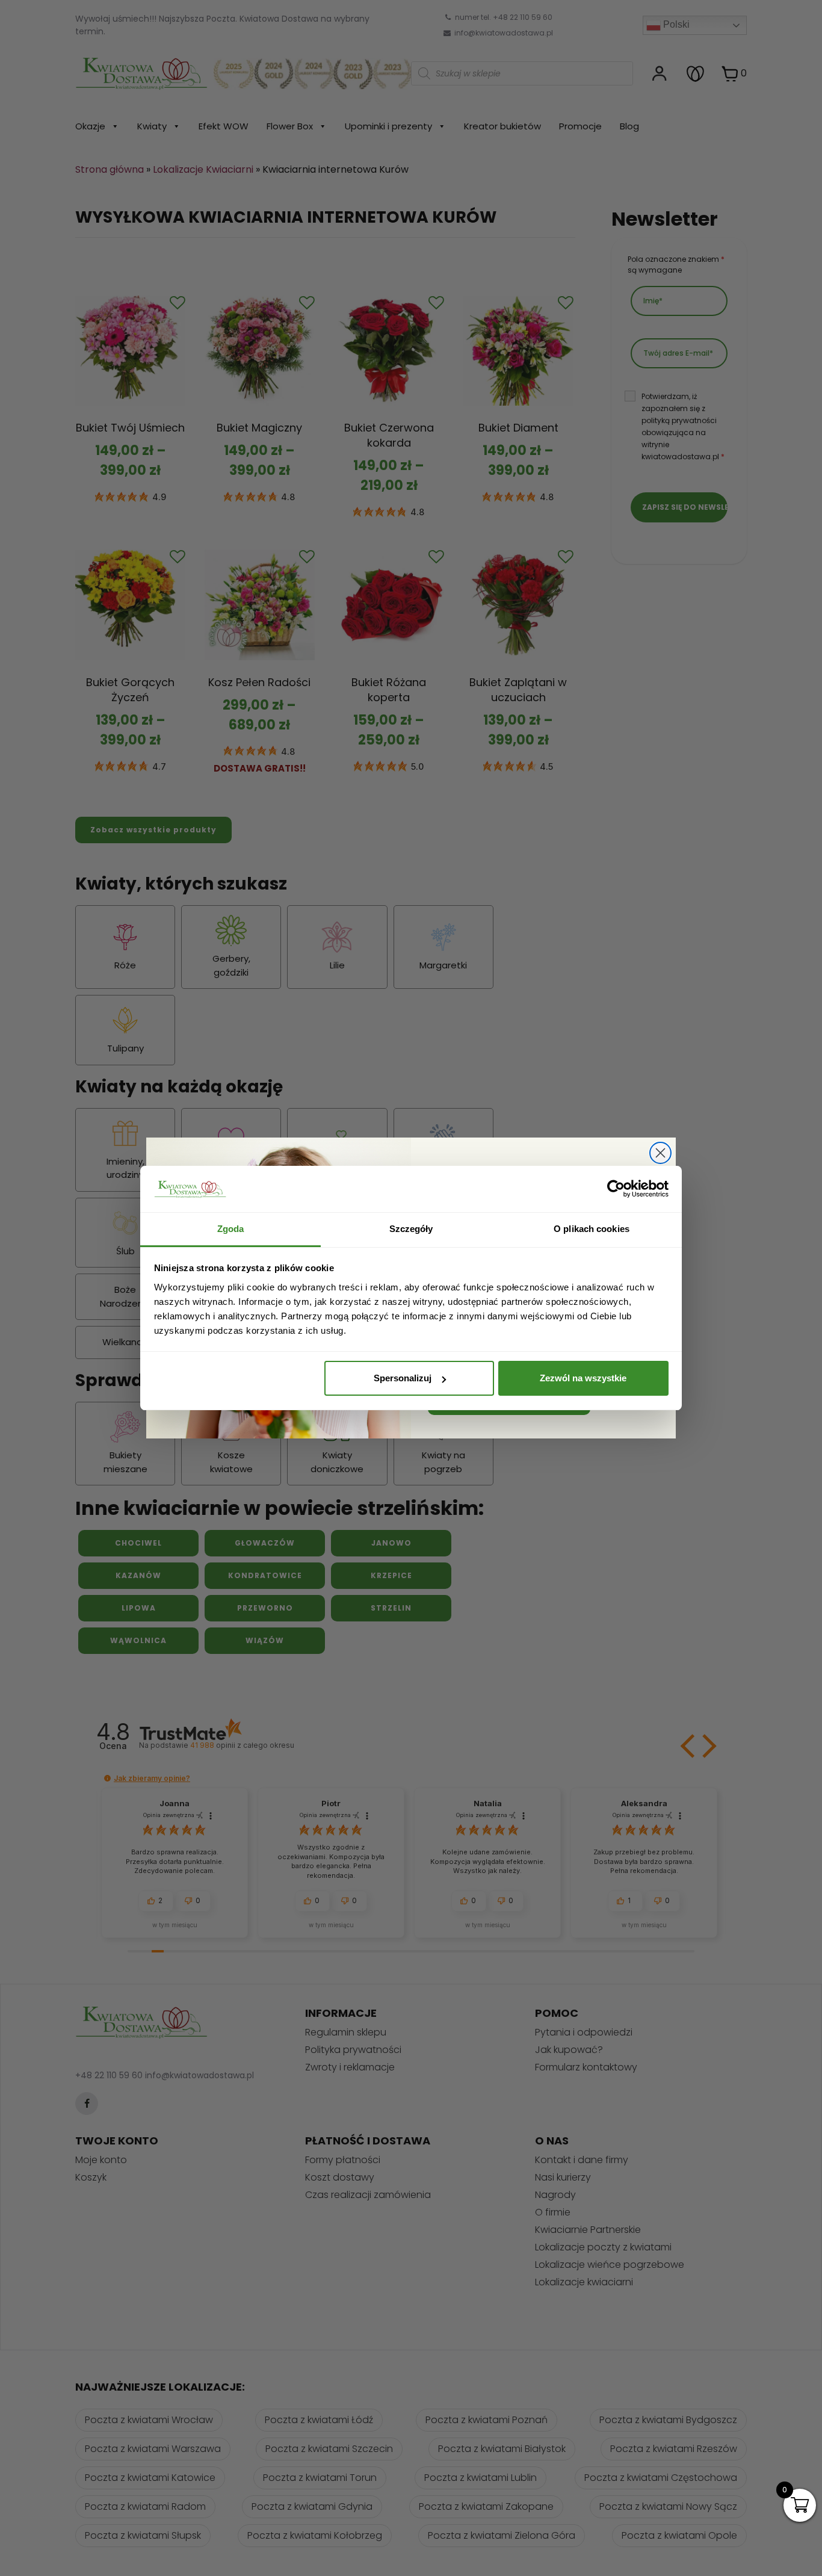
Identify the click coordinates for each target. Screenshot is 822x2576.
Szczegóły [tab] (411, 1229)
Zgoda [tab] (231, 1229)
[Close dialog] (660, 1153)
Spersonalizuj (403, 1378)
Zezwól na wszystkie (583, 1378)
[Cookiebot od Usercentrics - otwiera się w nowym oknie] (616, 1189)
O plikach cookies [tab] (592, 1229)
